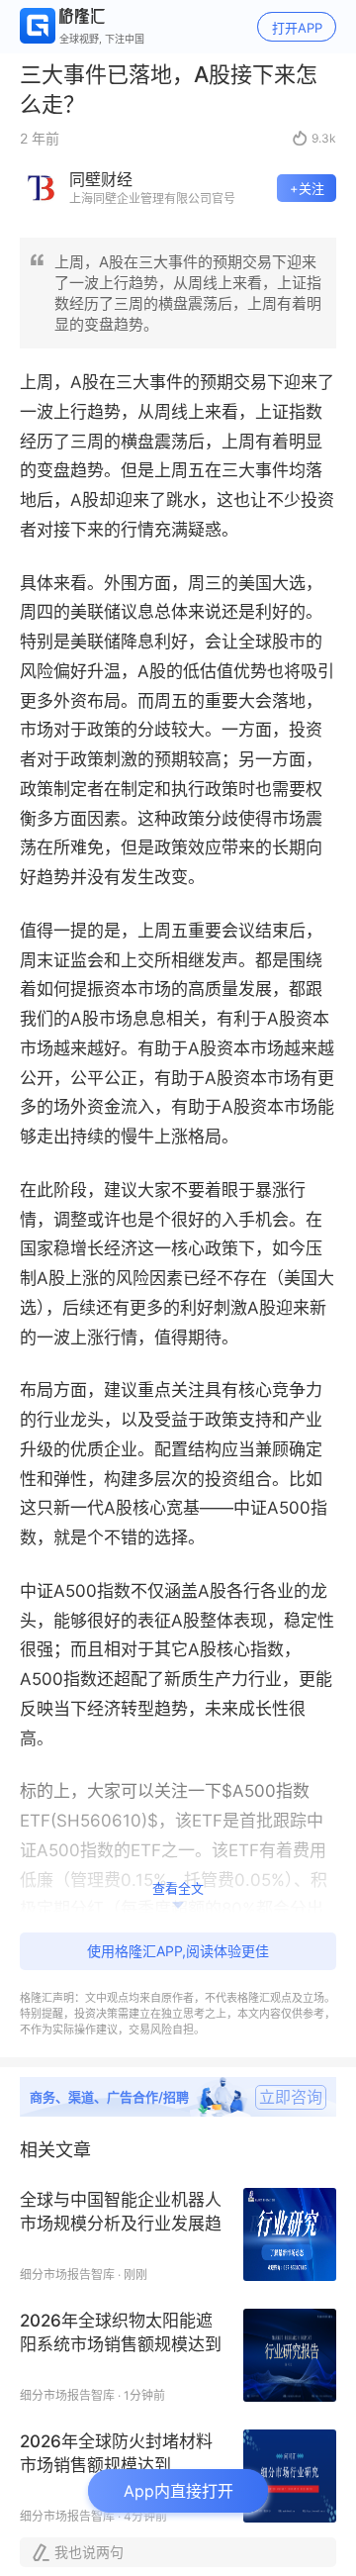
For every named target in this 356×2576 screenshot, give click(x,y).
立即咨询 (291, 2097)
